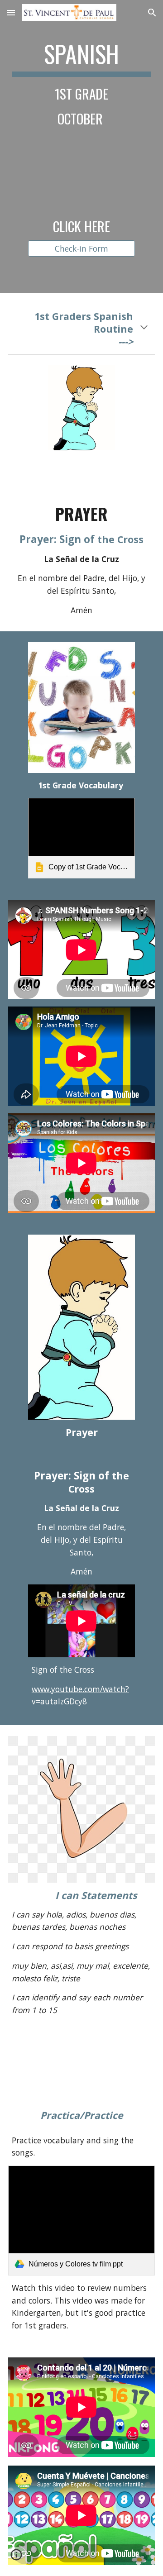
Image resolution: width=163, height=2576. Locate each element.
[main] (81, 83)
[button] (11, 12)
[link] (81, 838)
